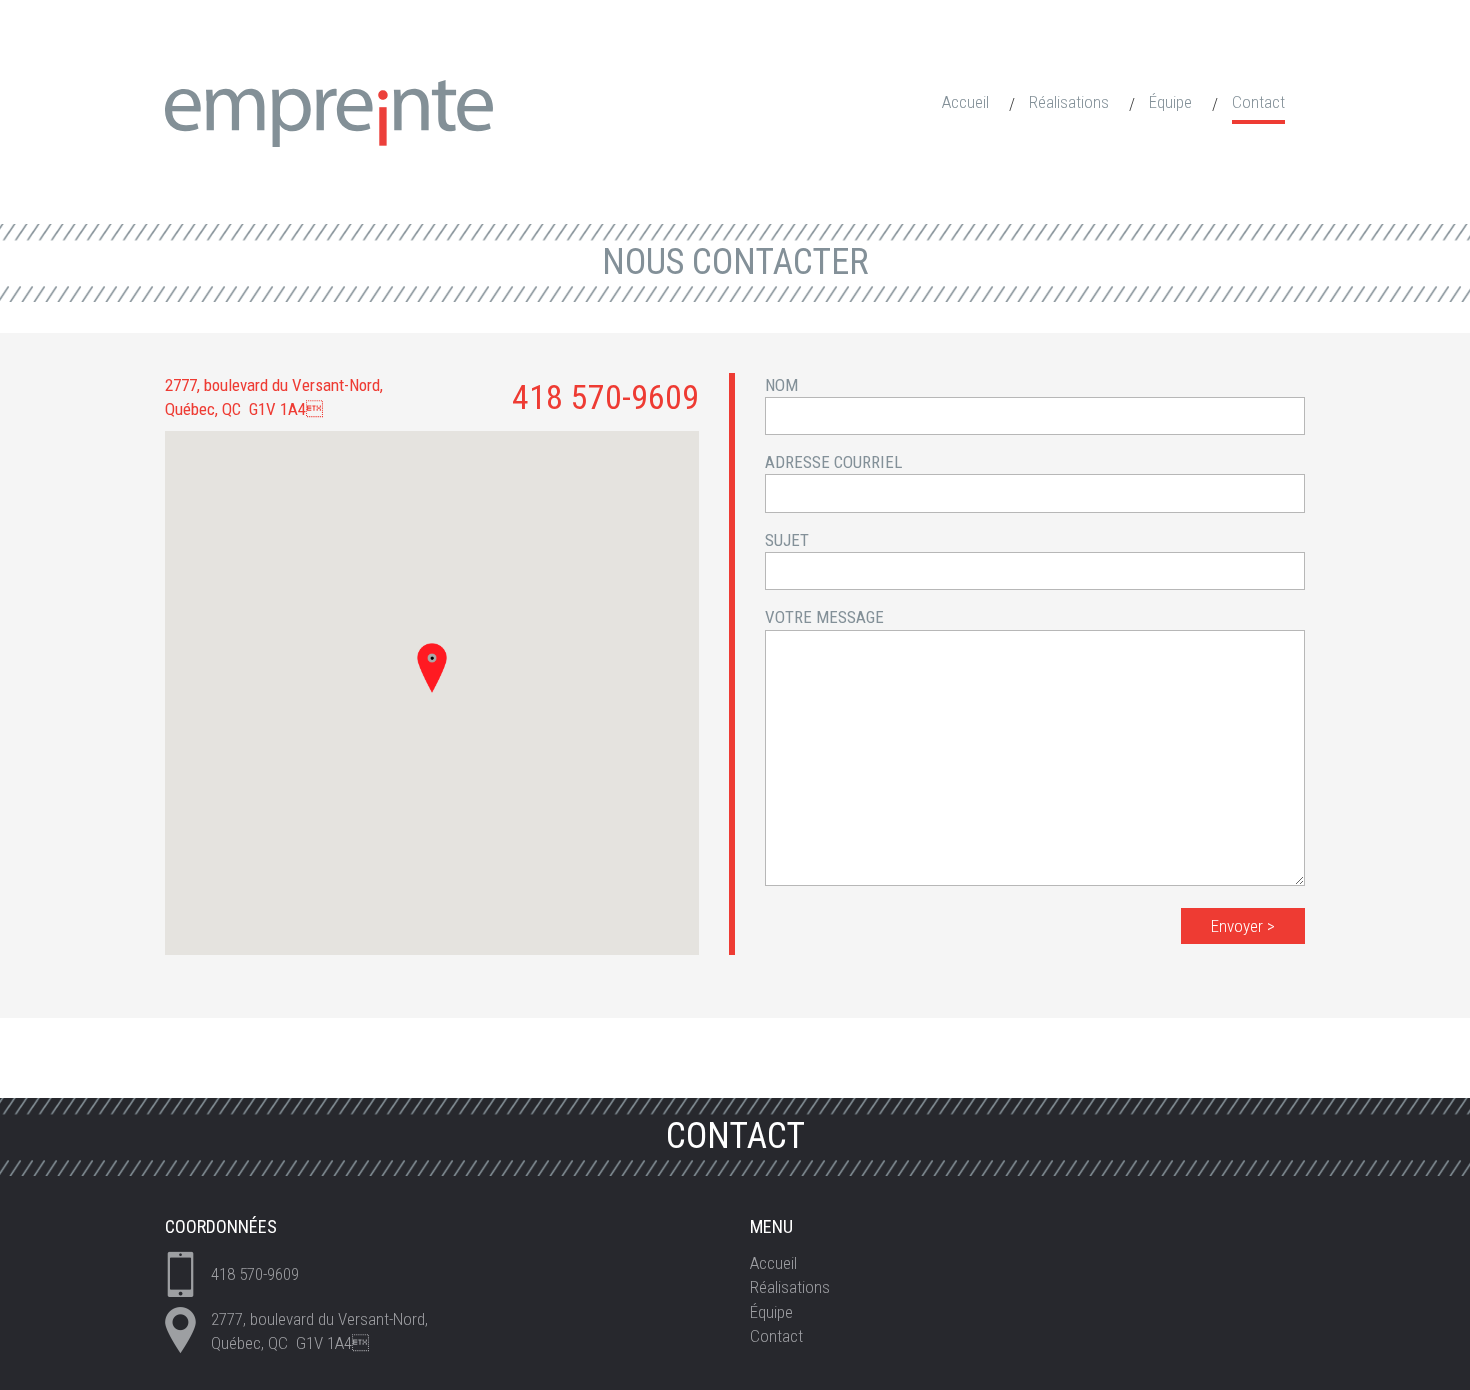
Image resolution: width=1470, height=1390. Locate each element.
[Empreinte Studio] (329, 112)
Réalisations (1069, 102)
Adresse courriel (833, 462)
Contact (1258, 102)
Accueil (965, 102)
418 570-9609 (605, 397)
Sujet (787, 540)
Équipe (1170, 102)
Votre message (824, 617)
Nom (781, 385)
